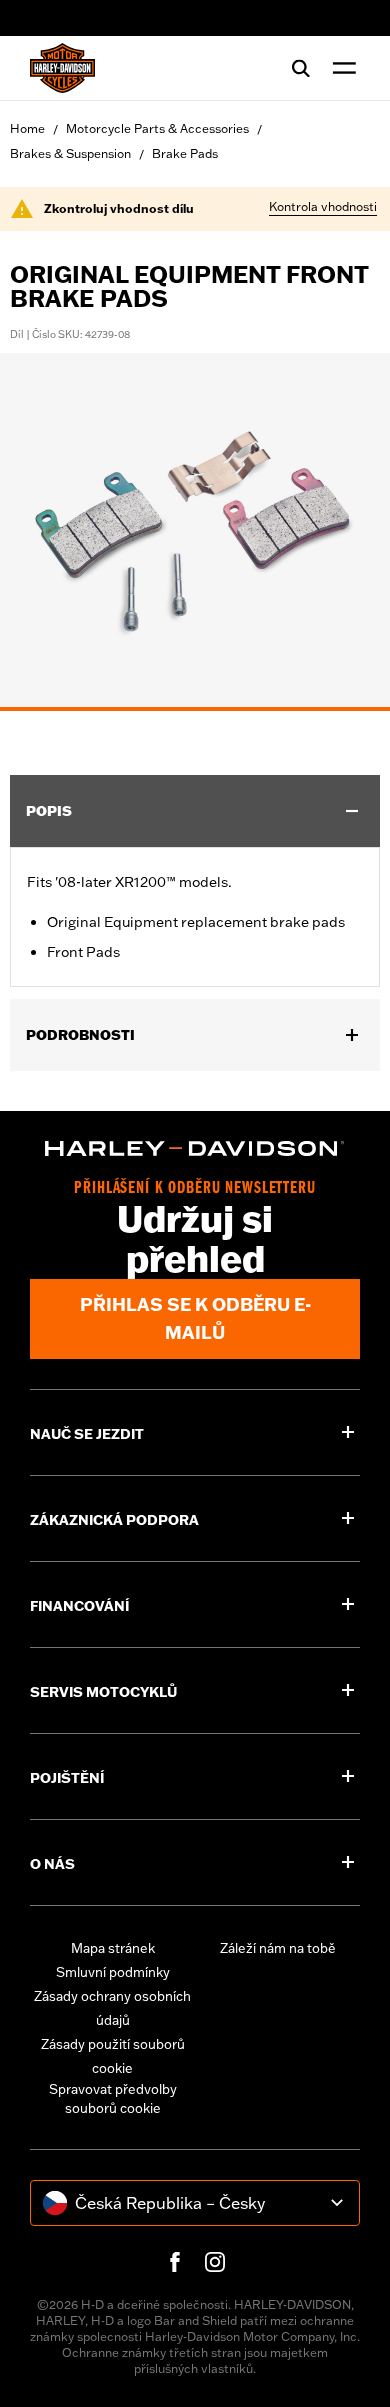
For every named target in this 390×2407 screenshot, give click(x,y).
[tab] (195, 709)
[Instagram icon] (215, 2262)
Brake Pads (185, 153)
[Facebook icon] (175, 2262)
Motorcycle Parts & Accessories (157, 128)
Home (27, 128)
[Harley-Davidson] (195, 1148)
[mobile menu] (340, 68)
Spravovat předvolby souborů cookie (113, 2099)
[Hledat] (301, 68)
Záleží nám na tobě (278, 1948)
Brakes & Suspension (70, 153)
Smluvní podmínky (113, 1972)
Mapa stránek (113, 1948)
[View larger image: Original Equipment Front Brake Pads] (195, 529)
